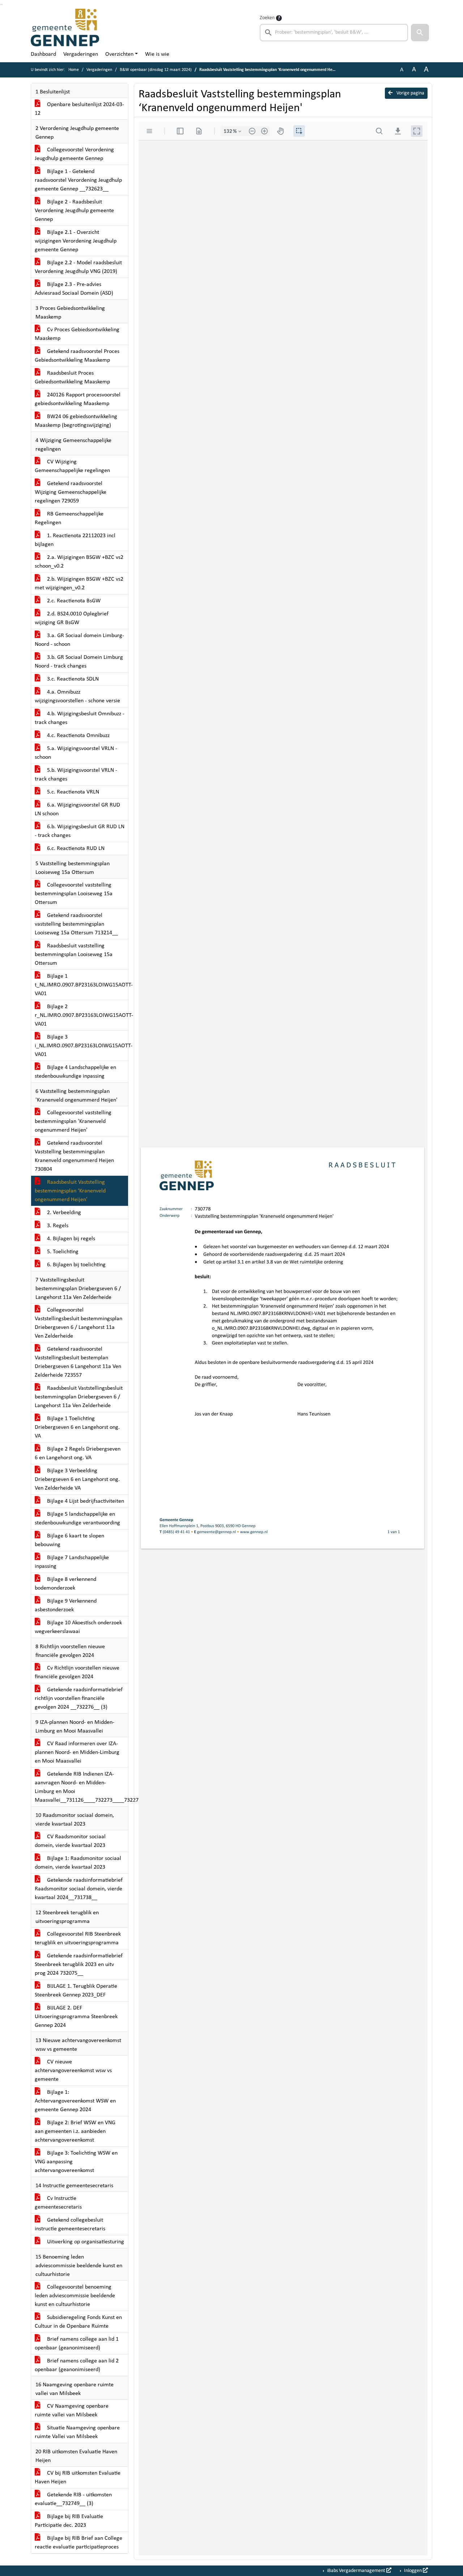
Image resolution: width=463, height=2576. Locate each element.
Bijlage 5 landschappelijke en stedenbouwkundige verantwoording (77, 1519)
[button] (420, 33)
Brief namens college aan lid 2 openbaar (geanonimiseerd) (77, 2365)
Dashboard (43, 54)
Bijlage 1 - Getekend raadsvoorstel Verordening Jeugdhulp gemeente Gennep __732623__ (78, 180)
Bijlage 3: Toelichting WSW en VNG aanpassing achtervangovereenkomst (76, 2162)
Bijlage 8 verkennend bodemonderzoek (65, 1584)
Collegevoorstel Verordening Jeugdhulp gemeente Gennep (74, 154)
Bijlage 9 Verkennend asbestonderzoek (66, 1605)
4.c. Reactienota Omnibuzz (78, 736)
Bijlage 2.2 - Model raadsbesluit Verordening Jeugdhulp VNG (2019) (78, 267)
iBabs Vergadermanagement (356, 2571)
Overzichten (119, 54)
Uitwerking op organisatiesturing (85, 2242)
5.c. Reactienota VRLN (72, 792)
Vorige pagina (410, 93)
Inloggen (413, 2571)
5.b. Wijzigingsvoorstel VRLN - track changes (76, 775)
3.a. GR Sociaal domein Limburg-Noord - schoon (79, 640)
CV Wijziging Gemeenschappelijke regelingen (72, 466)
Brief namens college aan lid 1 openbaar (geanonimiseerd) (77, 2344)
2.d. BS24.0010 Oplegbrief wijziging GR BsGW (72, 618)
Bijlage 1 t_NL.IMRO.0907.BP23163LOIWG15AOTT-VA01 (81, 985)
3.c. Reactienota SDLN (72, 679)
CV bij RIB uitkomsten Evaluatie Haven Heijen (78, 2478)
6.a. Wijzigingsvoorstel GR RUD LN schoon (77, 809)
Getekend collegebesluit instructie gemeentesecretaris (70, 2224)
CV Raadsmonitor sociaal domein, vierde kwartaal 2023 (70, 1841)
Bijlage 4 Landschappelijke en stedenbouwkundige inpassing (75, 1072)
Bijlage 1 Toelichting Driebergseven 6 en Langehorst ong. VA (77, 1427)
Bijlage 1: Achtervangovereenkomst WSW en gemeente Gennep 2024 (75, 2101)
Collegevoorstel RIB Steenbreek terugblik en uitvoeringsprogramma (78, 1939)
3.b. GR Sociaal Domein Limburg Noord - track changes (79, 662)
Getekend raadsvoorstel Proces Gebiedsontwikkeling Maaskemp (77, 356)
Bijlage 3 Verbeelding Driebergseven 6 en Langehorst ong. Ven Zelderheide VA (77, 1479)
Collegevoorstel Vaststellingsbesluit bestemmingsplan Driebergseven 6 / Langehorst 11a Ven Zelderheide (78, 1323)
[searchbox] (334, 33)
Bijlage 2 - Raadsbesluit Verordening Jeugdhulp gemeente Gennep (74, 211)
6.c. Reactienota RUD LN (75, 849)
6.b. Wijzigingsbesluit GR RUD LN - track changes (80, 831)
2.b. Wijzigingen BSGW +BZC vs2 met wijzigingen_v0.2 (79, 584)
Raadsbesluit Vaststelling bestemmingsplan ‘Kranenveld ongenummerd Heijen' (70, 1191)
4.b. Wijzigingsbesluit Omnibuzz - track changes (80, 718)
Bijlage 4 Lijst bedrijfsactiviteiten (85, 1501)
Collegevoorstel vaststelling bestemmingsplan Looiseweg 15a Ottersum (74, 894)
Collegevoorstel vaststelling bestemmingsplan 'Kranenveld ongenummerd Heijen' (73, 1121)
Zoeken (267, 18)
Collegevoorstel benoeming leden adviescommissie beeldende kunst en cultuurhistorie (75, 2296)
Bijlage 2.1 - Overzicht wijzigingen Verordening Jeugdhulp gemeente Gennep (76, 241)
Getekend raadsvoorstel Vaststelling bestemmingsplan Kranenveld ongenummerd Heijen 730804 (74, 1156)
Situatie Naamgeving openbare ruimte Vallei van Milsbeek (77, 2432)
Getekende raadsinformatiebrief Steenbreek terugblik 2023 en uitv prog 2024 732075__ (79, 1965)
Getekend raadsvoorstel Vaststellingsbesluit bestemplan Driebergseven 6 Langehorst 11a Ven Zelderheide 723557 (78, 1362)
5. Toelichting (62, 1252)
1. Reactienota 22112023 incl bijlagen (75, 540)
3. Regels (57, 1226)
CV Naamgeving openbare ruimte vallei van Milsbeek (72, 2411)
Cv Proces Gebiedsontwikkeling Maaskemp (77, 334)
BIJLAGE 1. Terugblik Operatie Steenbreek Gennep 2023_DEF (76, 1991)
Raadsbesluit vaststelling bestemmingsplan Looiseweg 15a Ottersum (74, 955)
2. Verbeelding (63, 1213)
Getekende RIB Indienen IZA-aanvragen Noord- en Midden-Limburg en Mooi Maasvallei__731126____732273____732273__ (81, 1787)
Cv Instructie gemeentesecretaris (58, 2203)
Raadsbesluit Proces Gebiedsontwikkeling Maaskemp (72, 378)
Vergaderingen (81, 54)
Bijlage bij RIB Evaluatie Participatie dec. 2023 (69, 2521)
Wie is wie (157, 54)
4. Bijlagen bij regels (70, 1239)
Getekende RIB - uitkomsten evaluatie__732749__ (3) (73, 2499)
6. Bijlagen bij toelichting (76, 1265)
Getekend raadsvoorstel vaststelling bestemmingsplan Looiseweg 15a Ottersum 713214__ (76, 924)
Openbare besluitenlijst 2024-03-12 (79, 109)
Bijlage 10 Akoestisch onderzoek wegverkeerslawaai (78, 1627)
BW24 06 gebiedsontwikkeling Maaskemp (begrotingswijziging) (76, 421)
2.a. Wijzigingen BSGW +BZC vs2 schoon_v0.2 (79, 562)
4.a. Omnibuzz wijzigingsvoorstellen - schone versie (77, 696)
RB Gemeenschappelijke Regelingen (69, 518)
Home (74, 70)
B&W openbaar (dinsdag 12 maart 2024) (156, 70)
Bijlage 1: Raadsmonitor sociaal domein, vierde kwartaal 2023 (78, 1863)
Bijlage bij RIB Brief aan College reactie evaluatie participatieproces (78, 2543)
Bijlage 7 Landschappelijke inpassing (72, 1562)
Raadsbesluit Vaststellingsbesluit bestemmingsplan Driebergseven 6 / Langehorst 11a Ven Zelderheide (79, 1397)
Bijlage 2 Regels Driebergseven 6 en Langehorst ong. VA (78, 1453)
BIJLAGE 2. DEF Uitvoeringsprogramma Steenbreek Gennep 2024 (76, 2017)
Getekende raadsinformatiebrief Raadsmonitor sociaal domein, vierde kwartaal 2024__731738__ (79, 1889)
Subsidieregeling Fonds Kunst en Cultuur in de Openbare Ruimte (78, 2322)
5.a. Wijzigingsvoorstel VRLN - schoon (76, 753)
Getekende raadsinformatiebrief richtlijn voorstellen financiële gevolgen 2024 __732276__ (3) (79, 1699)
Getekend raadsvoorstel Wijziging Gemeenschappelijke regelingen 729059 (71, 492)
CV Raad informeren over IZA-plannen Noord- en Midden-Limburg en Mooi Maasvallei (77, 1752)
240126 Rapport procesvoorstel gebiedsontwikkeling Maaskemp (78, 399)
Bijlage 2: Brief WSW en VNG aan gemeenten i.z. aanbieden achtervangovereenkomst (75, 2131)
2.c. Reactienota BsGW (73, 601)
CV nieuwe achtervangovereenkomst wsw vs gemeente (73, 2071)
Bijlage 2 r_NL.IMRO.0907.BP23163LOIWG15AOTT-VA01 (81, 1015)
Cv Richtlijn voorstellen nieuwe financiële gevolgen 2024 (77, 1672)
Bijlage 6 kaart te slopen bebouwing (69, 1540)
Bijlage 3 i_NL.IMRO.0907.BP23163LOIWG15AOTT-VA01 (81, 1046)
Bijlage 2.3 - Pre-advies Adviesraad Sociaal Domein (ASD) (74, 289)
